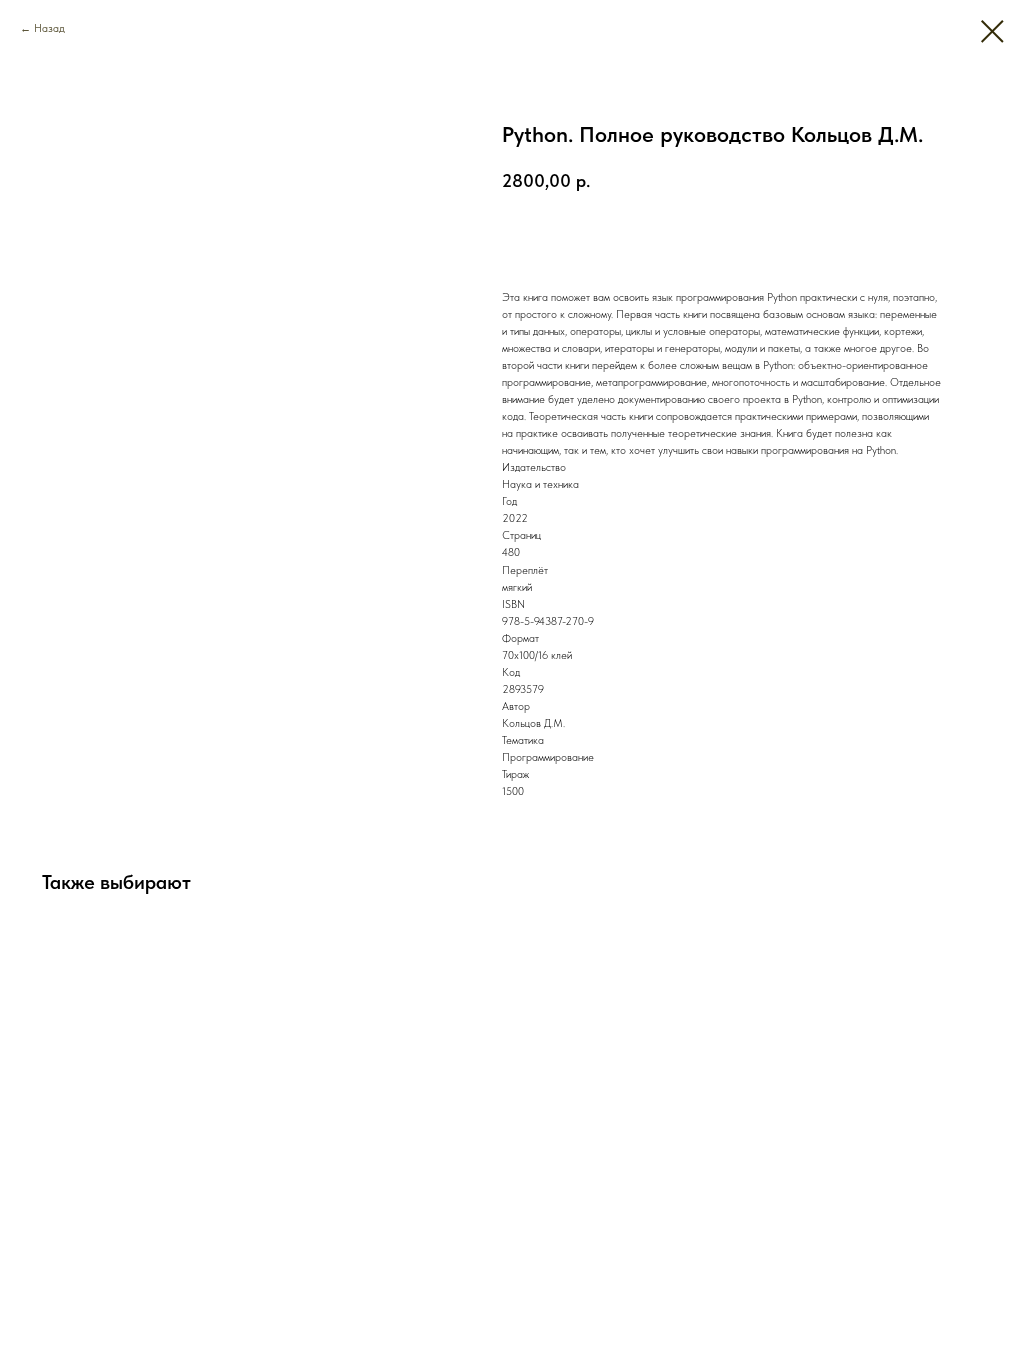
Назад (49, 28)
